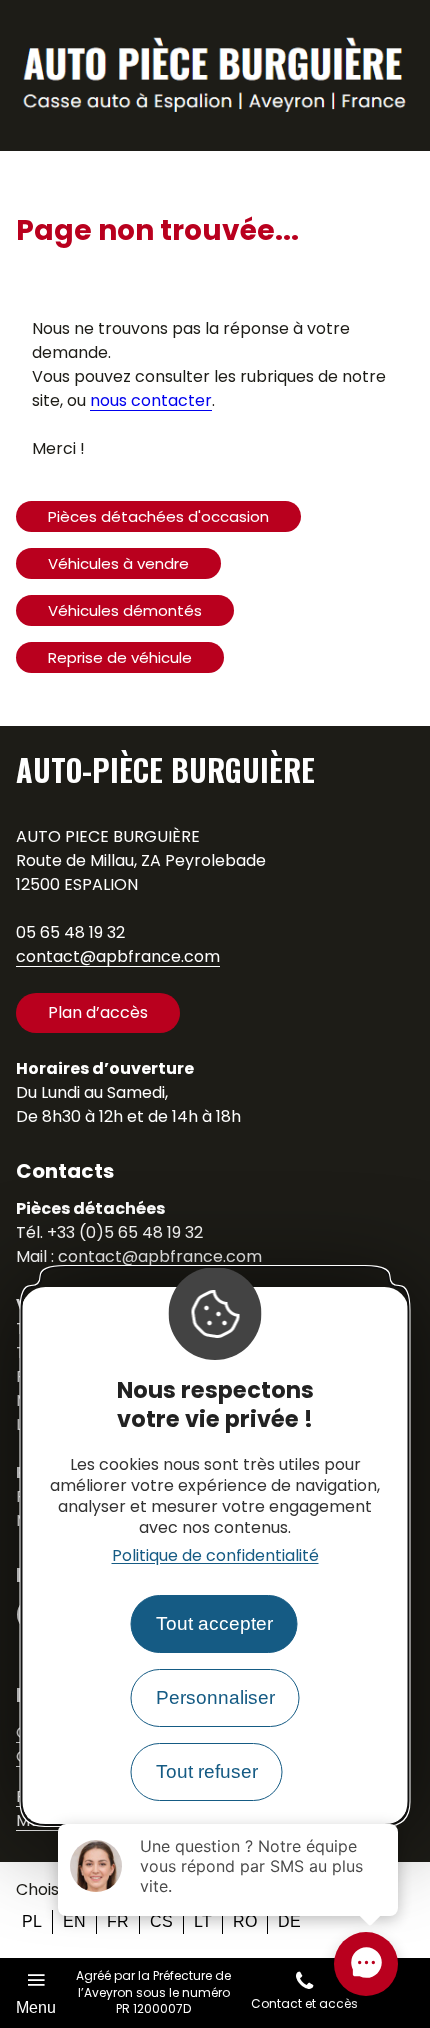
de (289, 1921)
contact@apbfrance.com (118, 956)
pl (32, 1921)
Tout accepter (214, 1623)
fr (118, 1921)
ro (245, 1921)
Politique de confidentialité (215, 1555)
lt (203, 1921)
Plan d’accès (98, 1012)
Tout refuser (207, 1771)
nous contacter (151, 400)
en (74, 1921)
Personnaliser (215, 1697)
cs (161, 1921)
